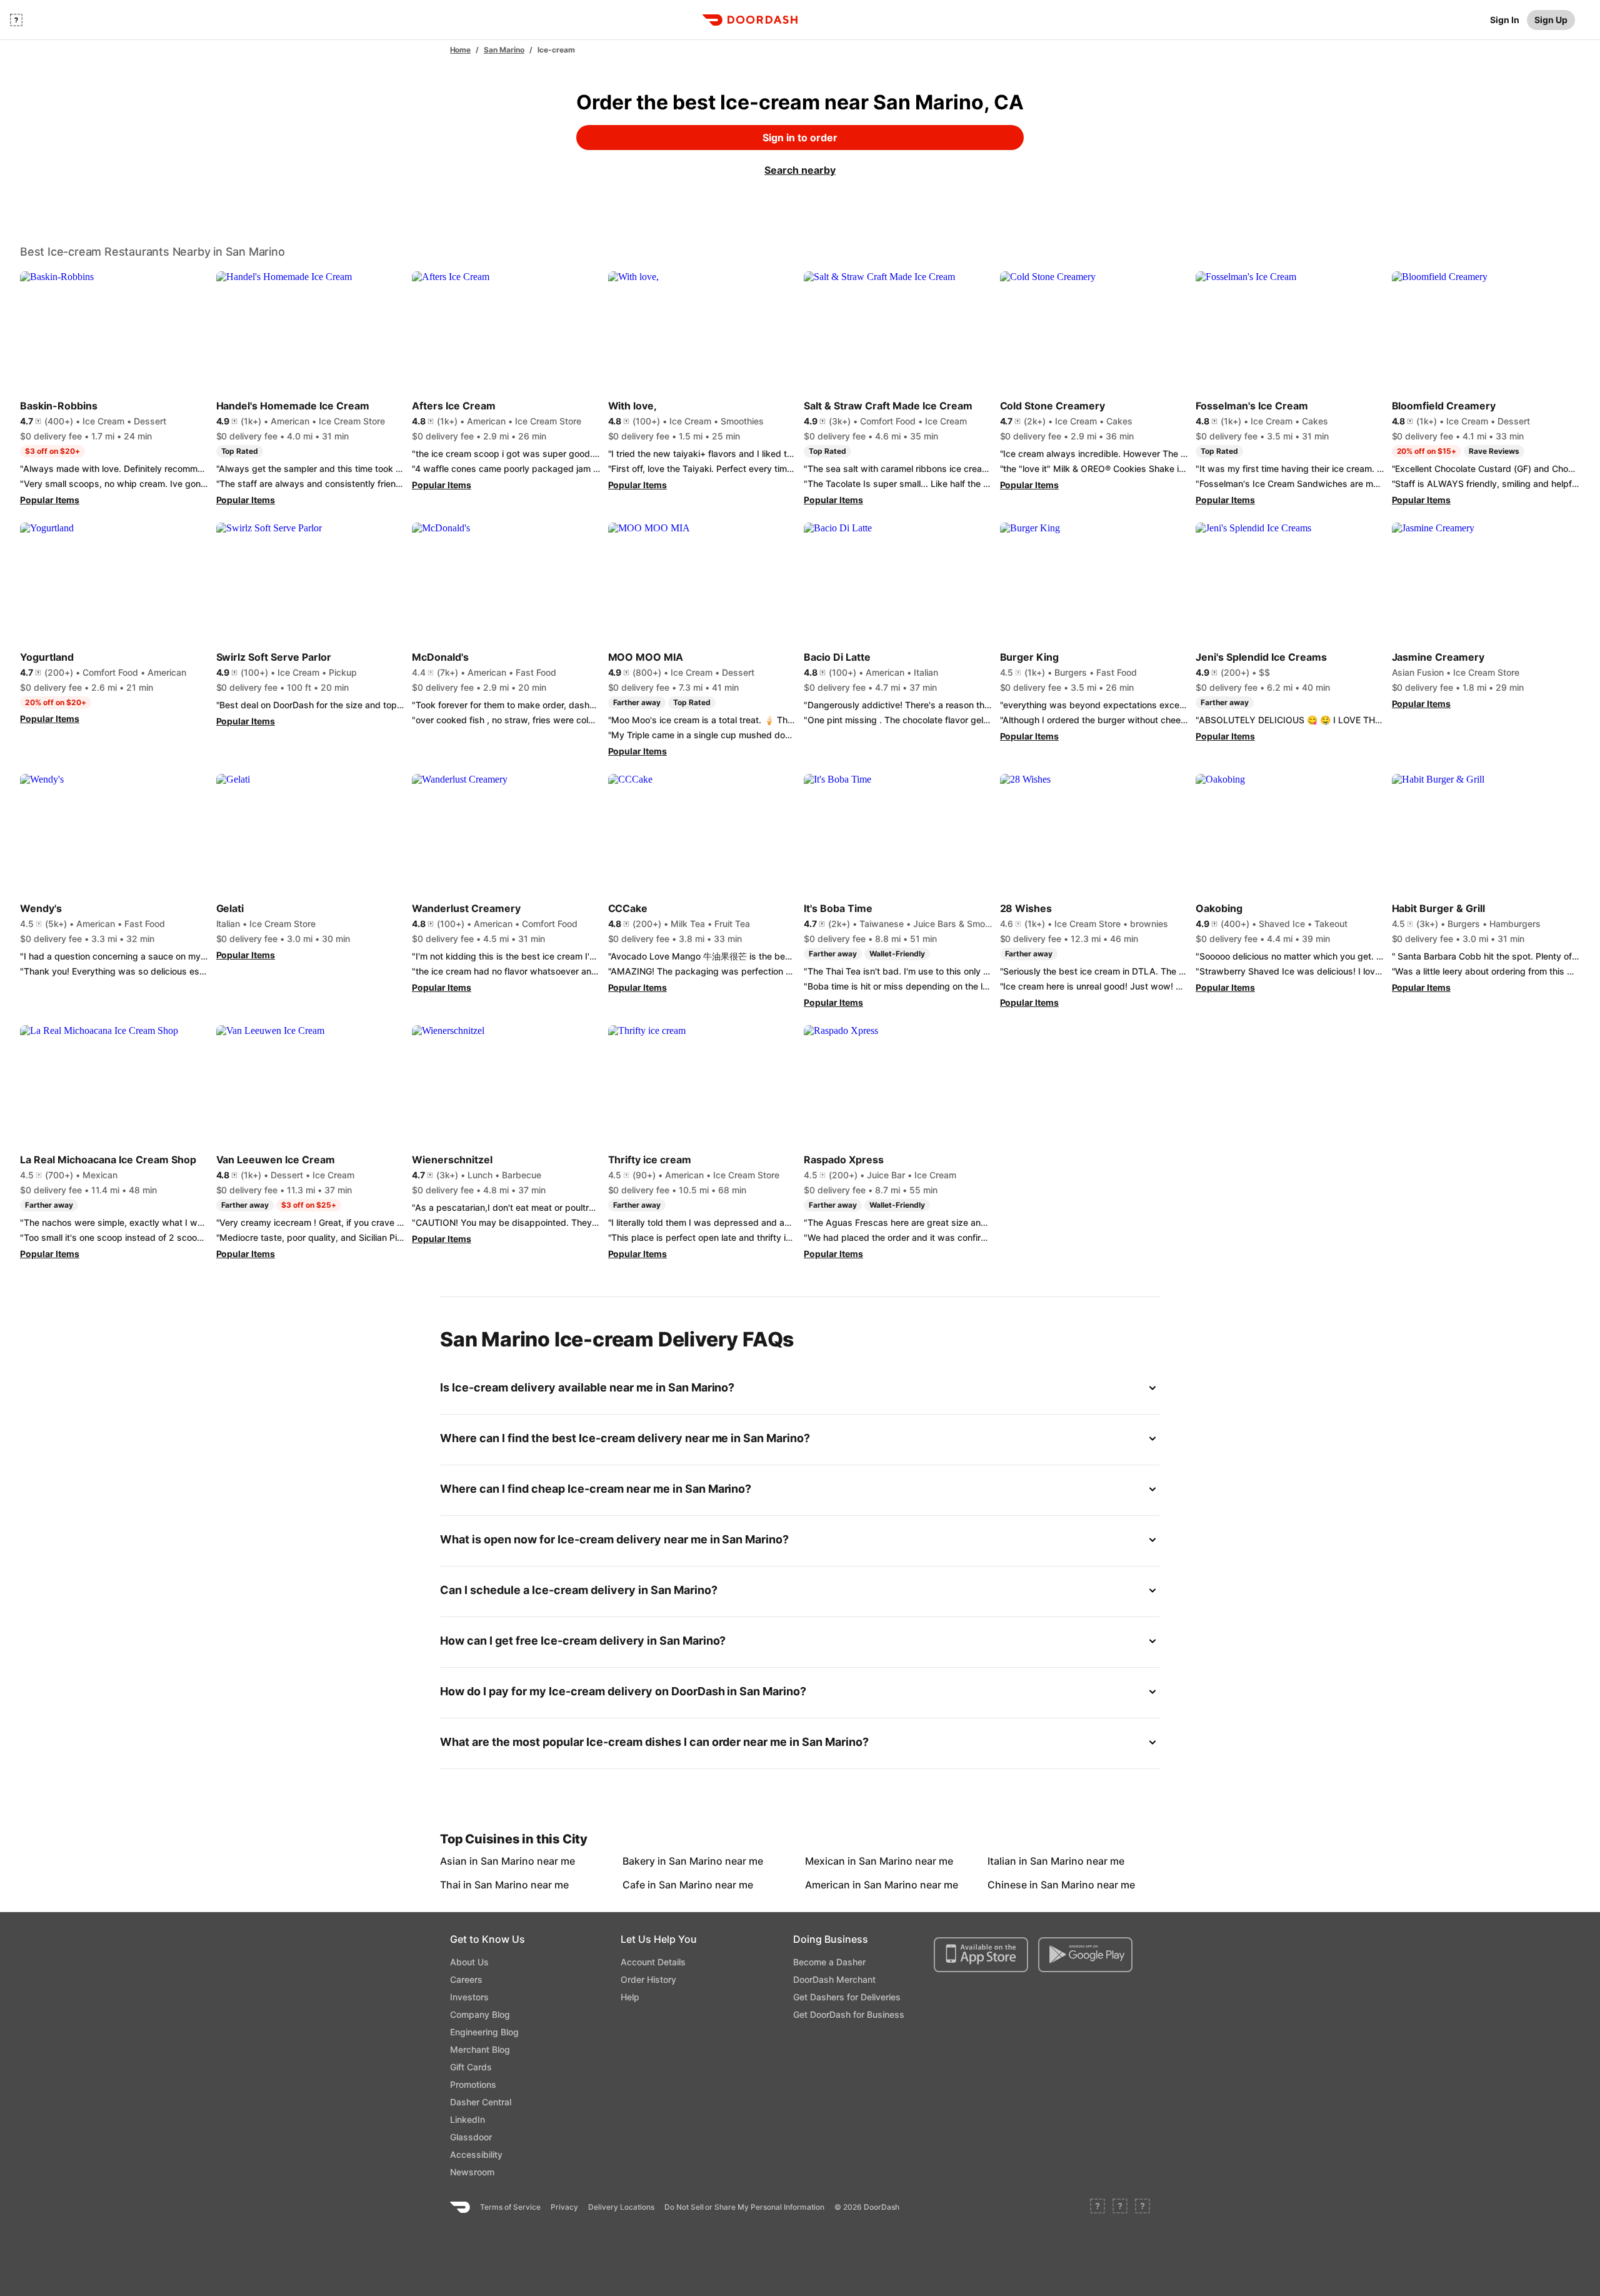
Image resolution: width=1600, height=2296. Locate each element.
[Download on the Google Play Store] (1085, 1955)
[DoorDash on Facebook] (1097, 2207)
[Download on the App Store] (981, 1955)
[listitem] (469, 1861)
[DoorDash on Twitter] (1120, 2207)
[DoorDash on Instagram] (1142, 2207)
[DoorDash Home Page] (750, 20)
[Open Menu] (16, 20)
